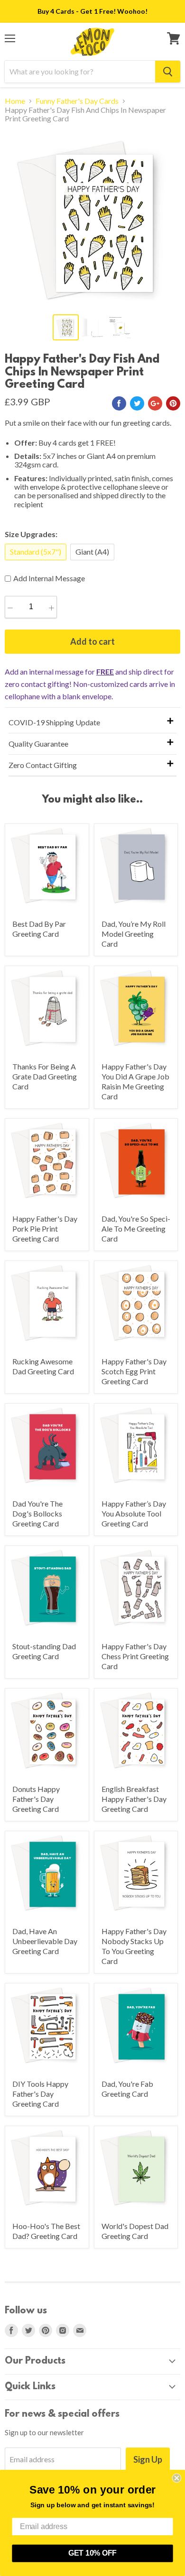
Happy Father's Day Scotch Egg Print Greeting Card (134, 1371)
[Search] (168, 72)
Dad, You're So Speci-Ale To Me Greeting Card (136, 1229)
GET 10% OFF (92, 2553)
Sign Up (148, 2459)
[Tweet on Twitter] (137, 403)
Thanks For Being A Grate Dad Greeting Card (45, 1076)
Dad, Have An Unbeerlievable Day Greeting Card (45, 1941)
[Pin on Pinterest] (173, 403)
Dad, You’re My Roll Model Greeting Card (134, 934)
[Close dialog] (177, 2478)
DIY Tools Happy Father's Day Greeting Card (40, 2094)
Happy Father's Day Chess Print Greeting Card (135, 1656)
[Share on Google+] (155, 403)
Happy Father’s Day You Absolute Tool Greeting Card (134, 1513)
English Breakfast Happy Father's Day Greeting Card (134, 1799)
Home (15, 101)
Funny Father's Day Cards (77, 101)
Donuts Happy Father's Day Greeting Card (36, 1799)
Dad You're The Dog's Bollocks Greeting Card (37, 1513)
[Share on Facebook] (119, 403)
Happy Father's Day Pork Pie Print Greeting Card (45, 1229)
